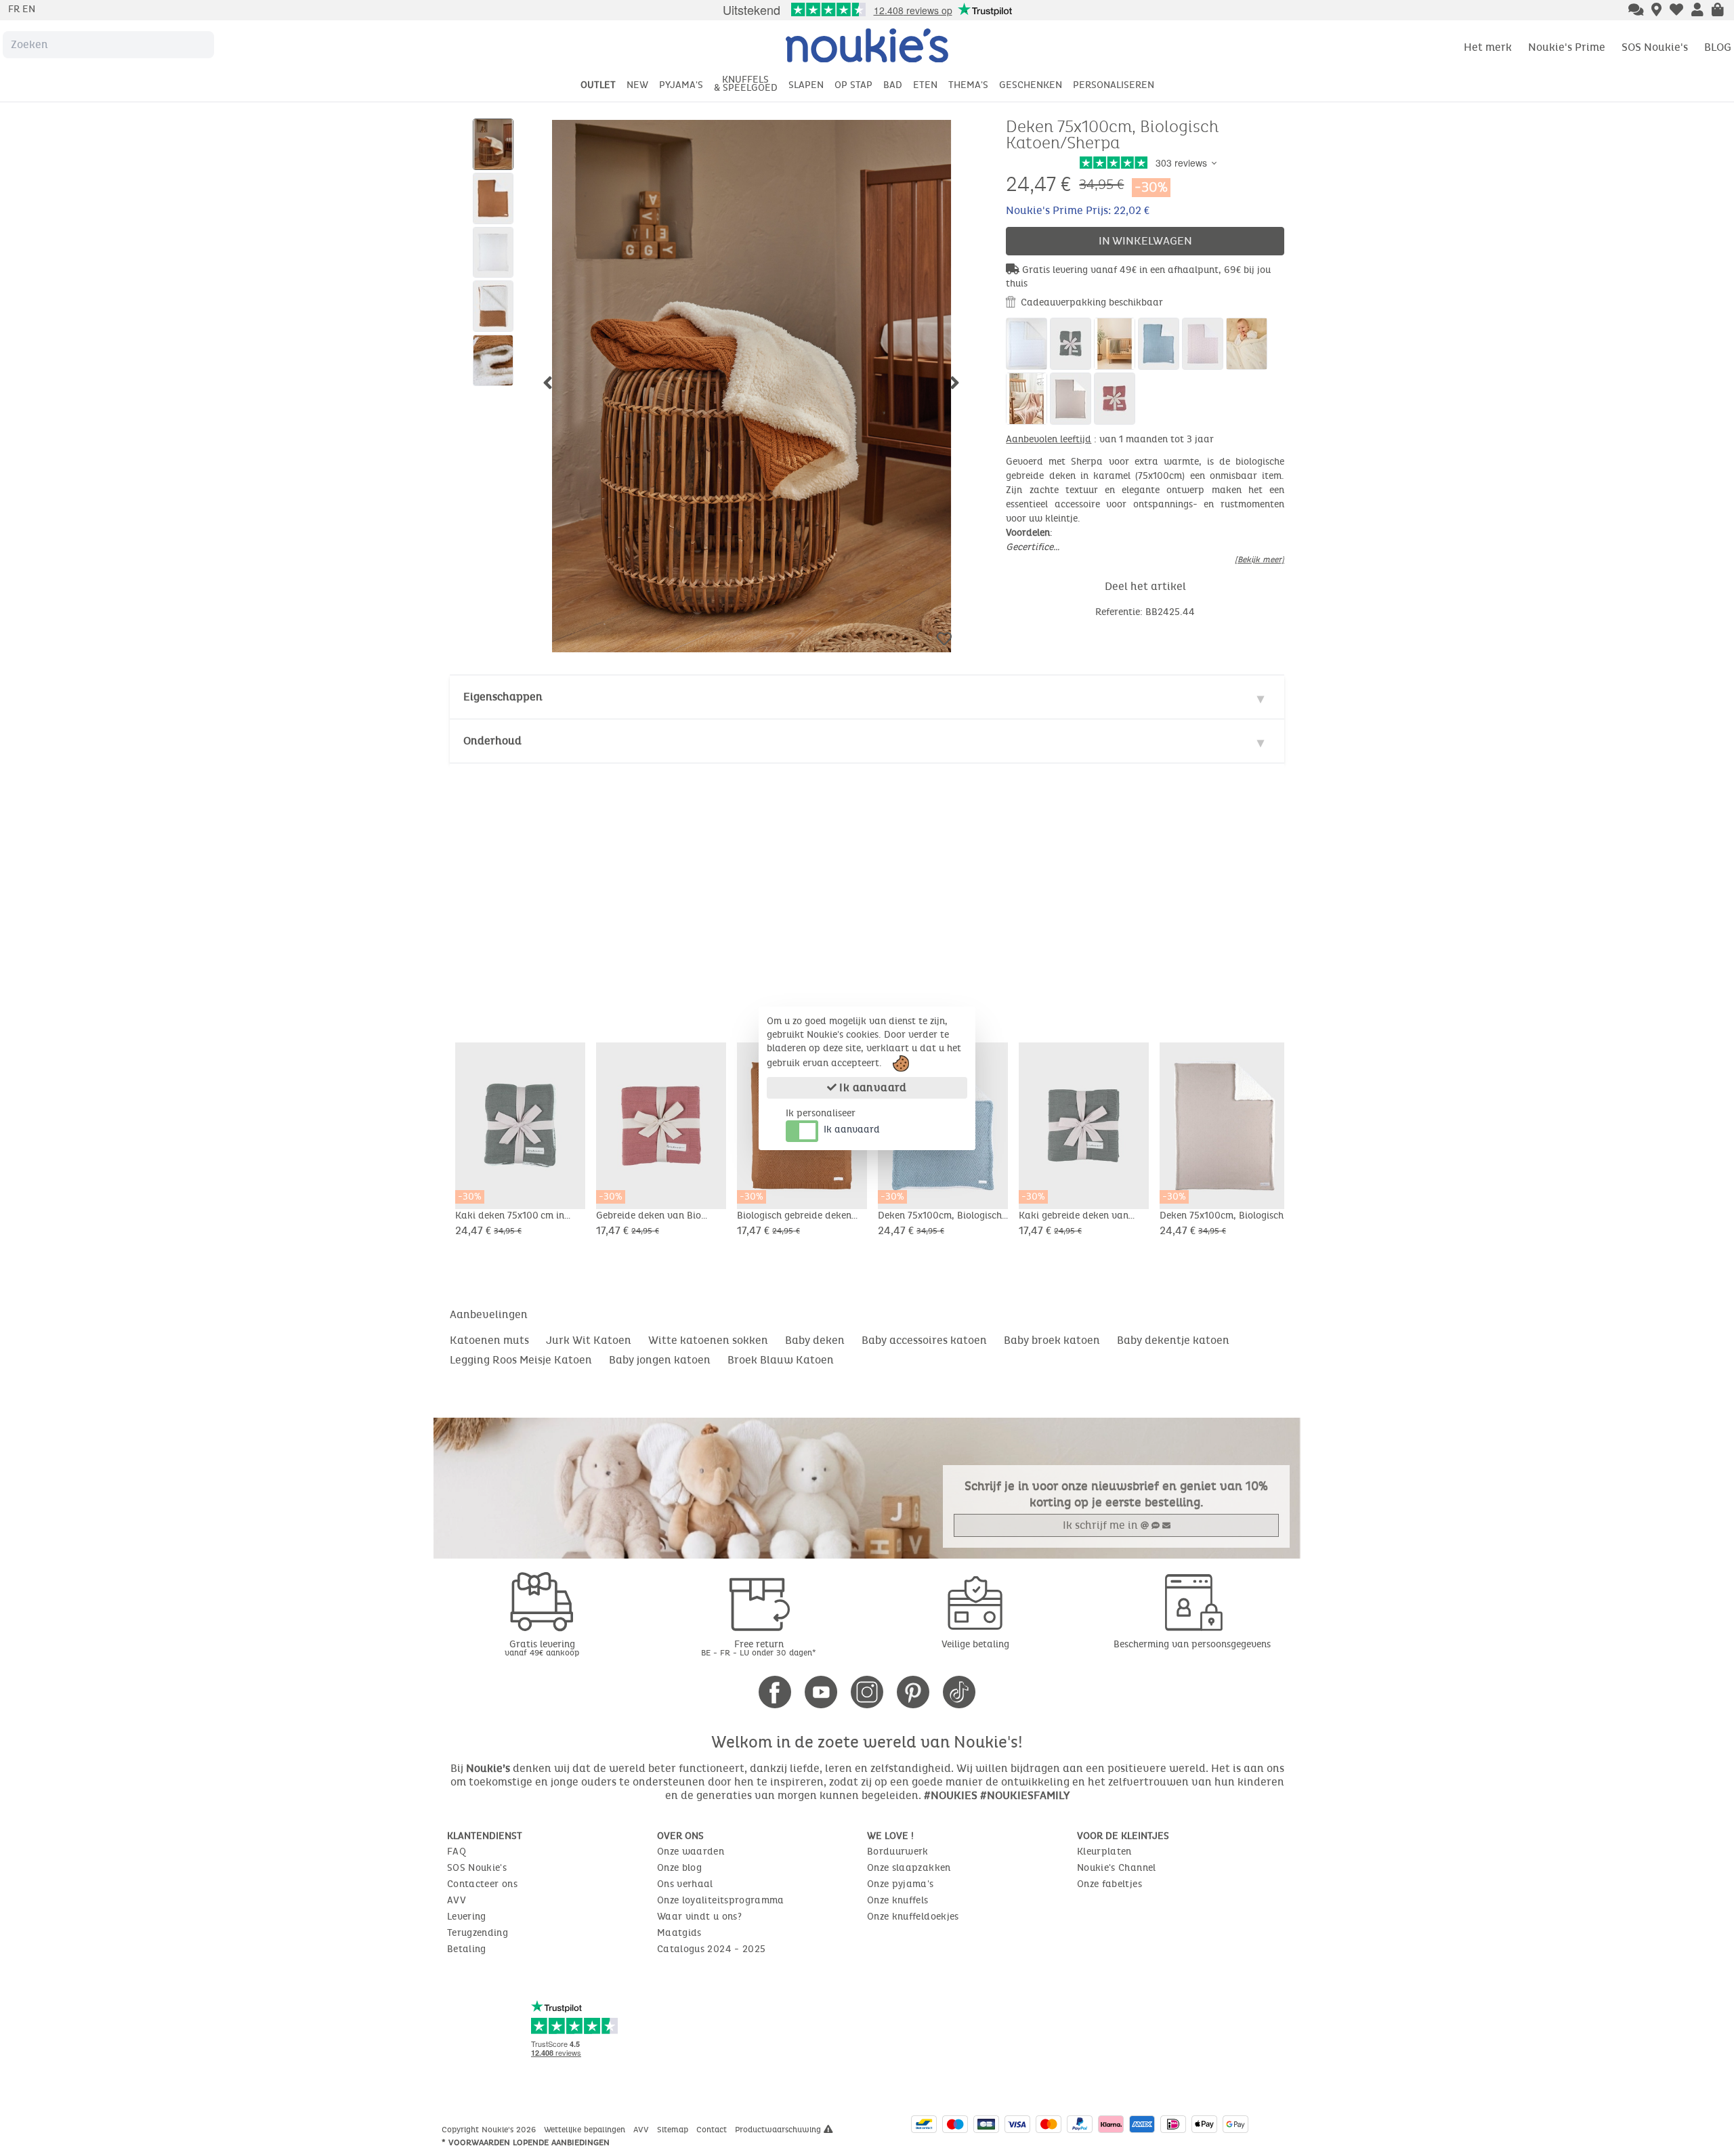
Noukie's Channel (1117, 1868)
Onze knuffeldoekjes (913, 1917)
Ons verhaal (685, 1884)
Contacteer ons (482, 1884)
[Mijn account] (1697, 11)
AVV (457, 1900)
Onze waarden (691, 1852)
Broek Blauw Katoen (781, 1360)
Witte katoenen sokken (708, 1340)
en (29, 9)
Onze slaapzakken (909, 1868)
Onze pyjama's (901, 1884)
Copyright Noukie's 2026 (490, 2130)
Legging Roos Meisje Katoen (521, 1360)
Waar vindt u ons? (699, 1917)
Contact (713, 2130)
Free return (759, 1648)
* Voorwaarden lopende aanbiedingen (526, 2142)
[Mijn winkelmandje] (1718, 11)
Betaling (467, 1949)
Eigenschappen (503, 697)
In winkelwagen (1145, 241)
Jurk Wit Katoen (589, 1340)
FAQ (457, 1852)
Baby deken (815, 1340)
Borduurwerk (898, 1852)
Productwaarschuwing (779, 2130)
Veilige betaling (975, 1644)
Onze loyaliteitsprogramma (721, 1900)
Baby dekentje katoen (1173, 1340)
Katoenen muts (489, 1340)
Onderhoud (492, 741)
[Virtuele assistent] (1636, 11)
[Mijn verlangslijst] (1676, 11)
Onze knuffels (898, 1900)
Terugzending (478, 1933)
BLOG (1718, 47)
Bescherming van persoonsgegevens (1192, 1644)
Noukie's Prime (1567, 47)
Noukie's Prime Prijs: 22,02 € (1078, 210)
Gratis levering (542, 1648)
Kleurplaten (1104, 1852)
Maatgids (679, 1933)
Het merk (1488, 47)
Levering (467, 1917)
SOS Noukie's (1655, 47)
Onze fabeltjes (1109, 1884)
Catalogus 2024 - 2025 (711, 1949)
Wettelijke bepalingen (586, 2130)
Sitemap (674, 2130)
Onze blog (679, 1868)
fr (15, 9)
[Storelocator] (1656, 11)
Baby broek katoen (1052, 1340)
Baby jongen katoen (660, 1360)
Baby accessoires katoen (924, 1340)
